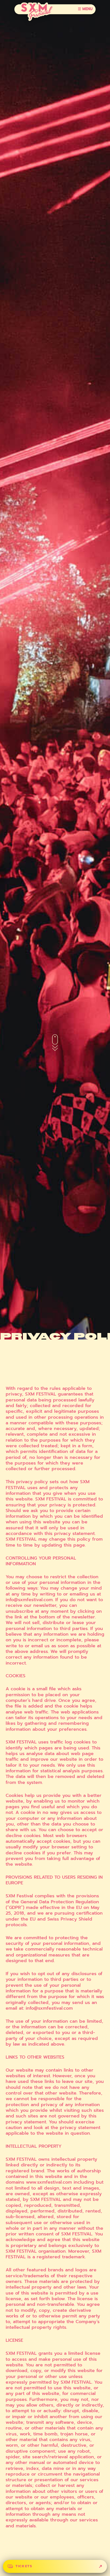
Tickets (24, 2566)
